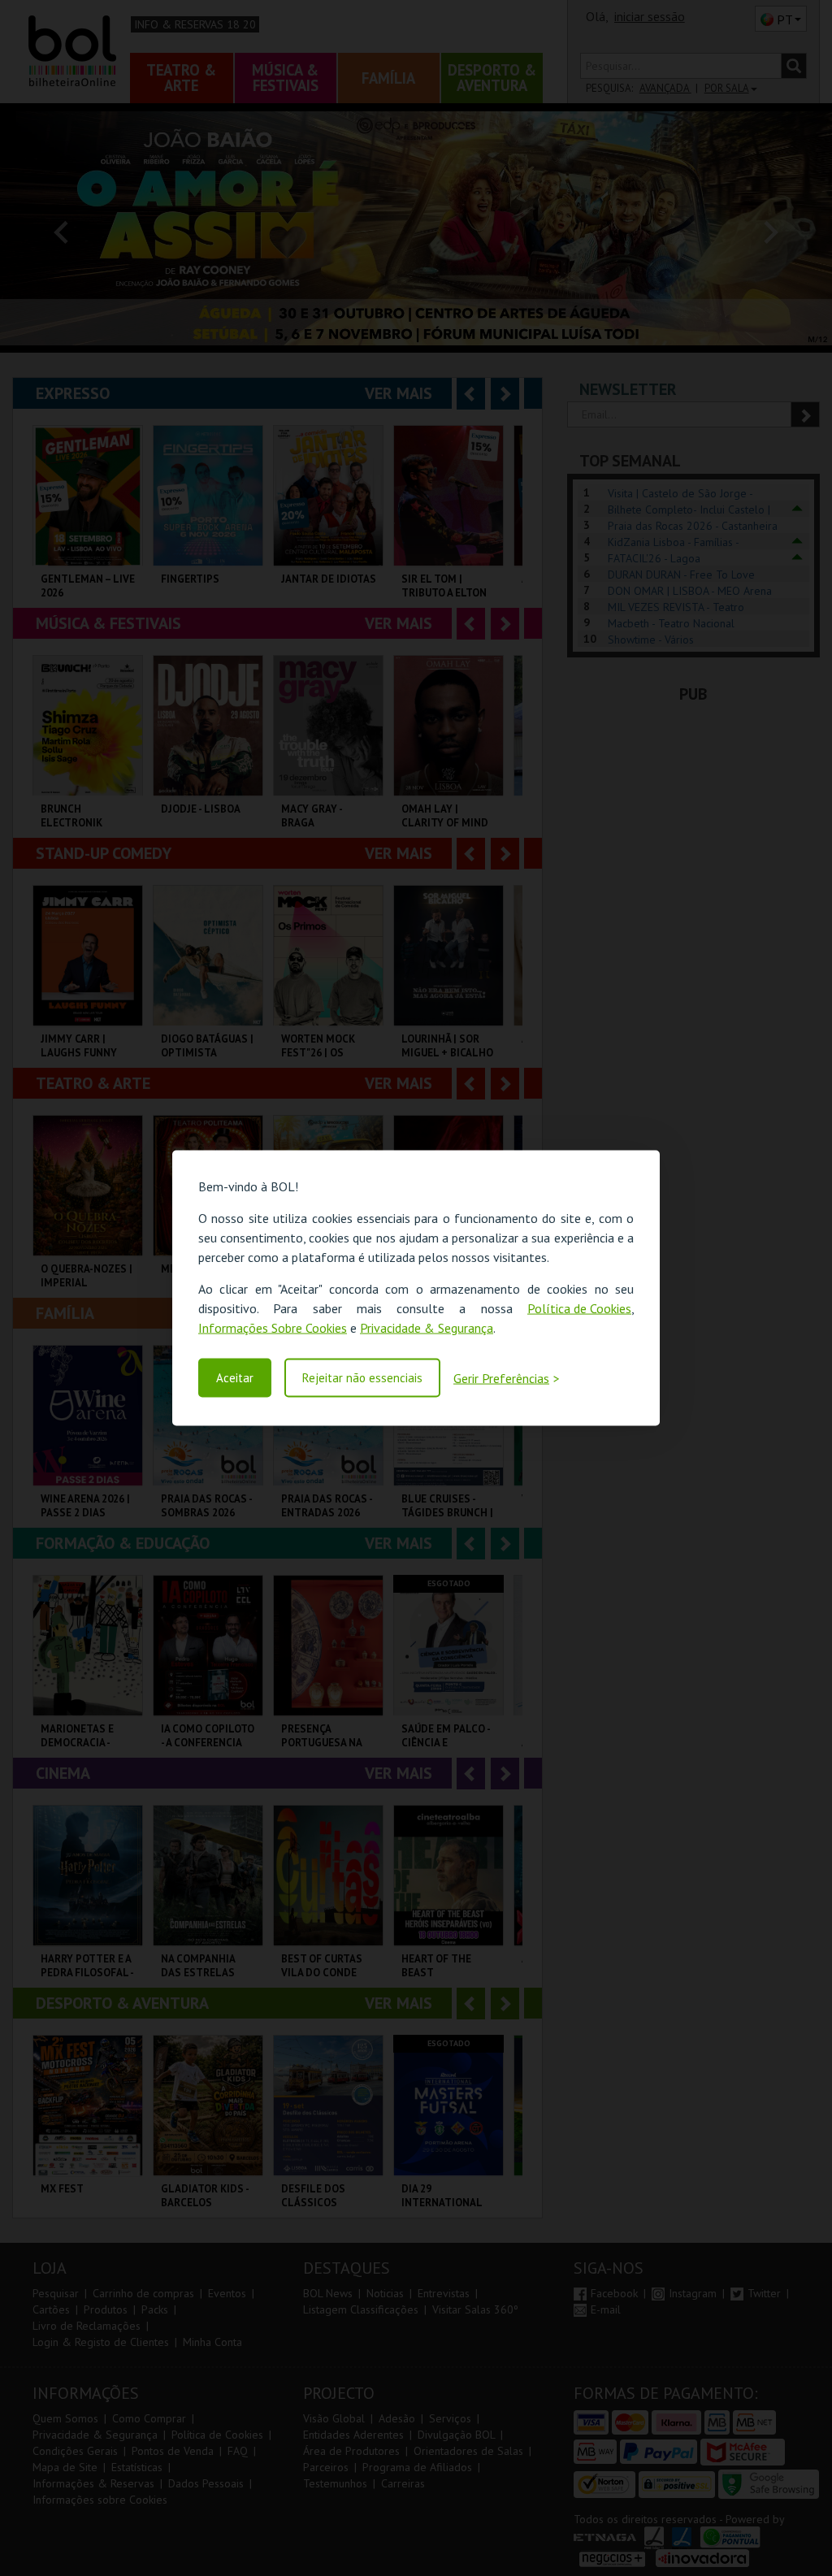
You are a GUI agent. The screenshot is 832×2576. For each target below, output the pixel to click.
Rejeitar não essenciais (362, 1378)
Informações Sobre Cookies (273, 1328)
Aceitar (235, 1378)
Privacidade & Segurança (427, 1328)
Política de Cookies (579, 1308)
